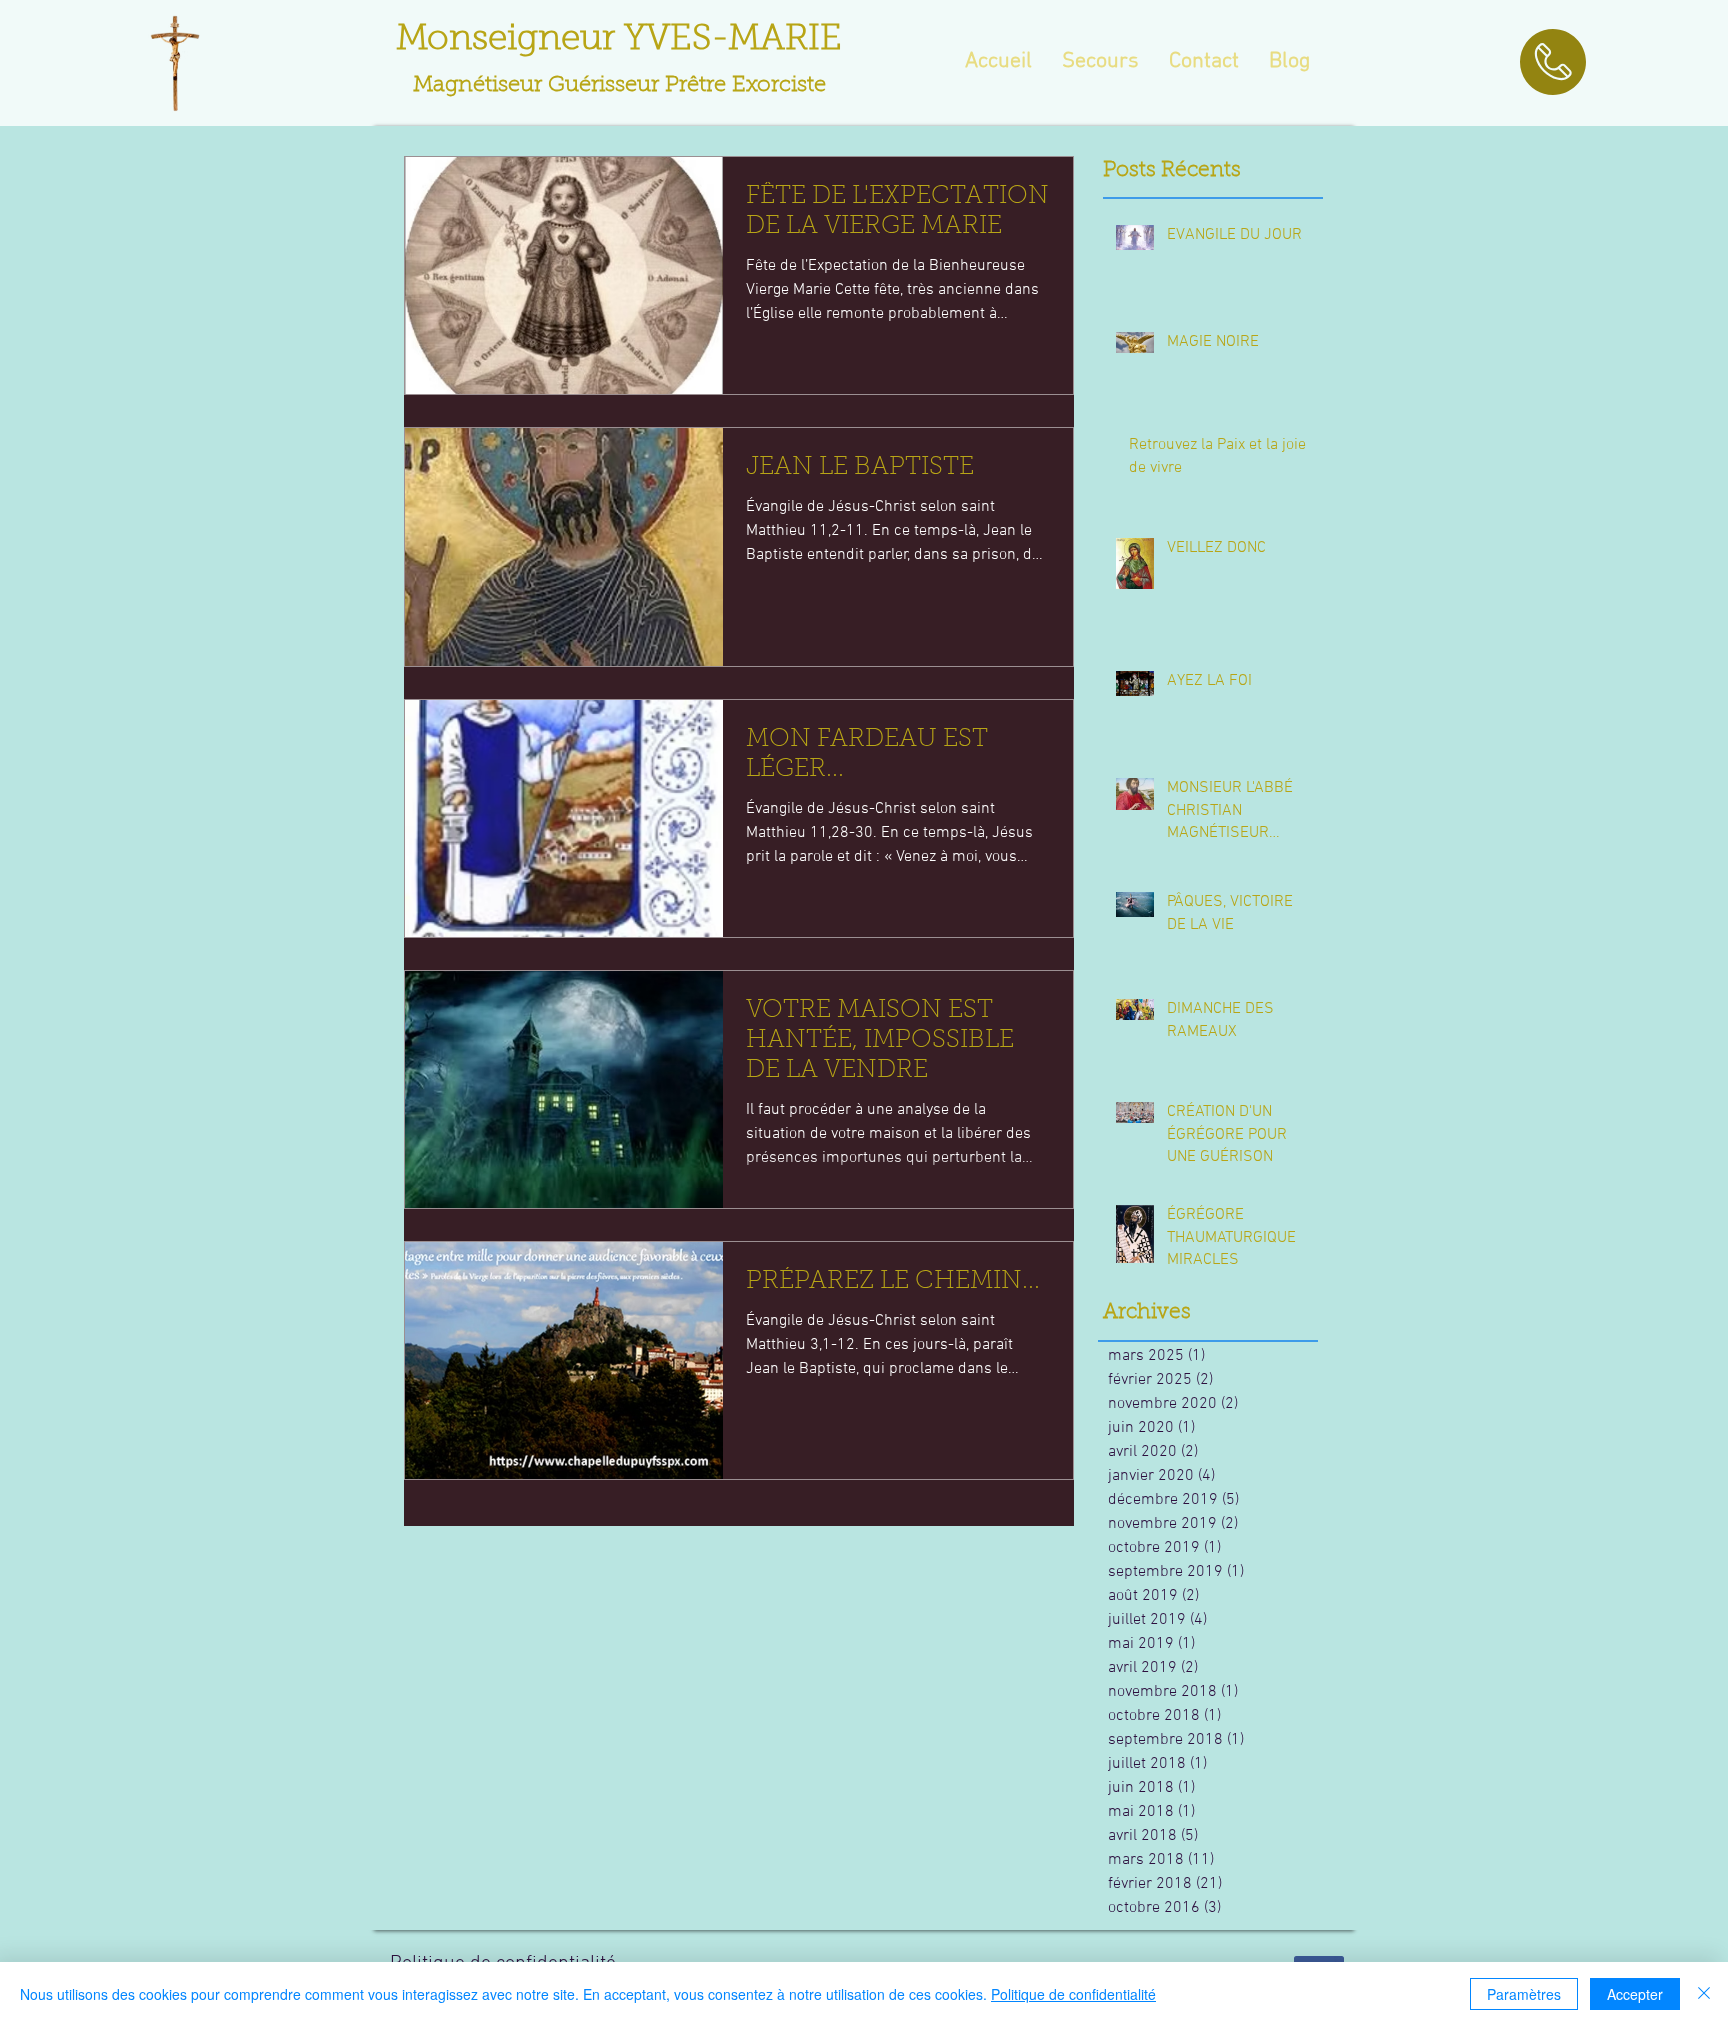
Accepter (1635, 1994)
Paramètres (1524, 1994)
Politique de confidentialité (1073, 1994)
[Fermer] (1704, 1994)
